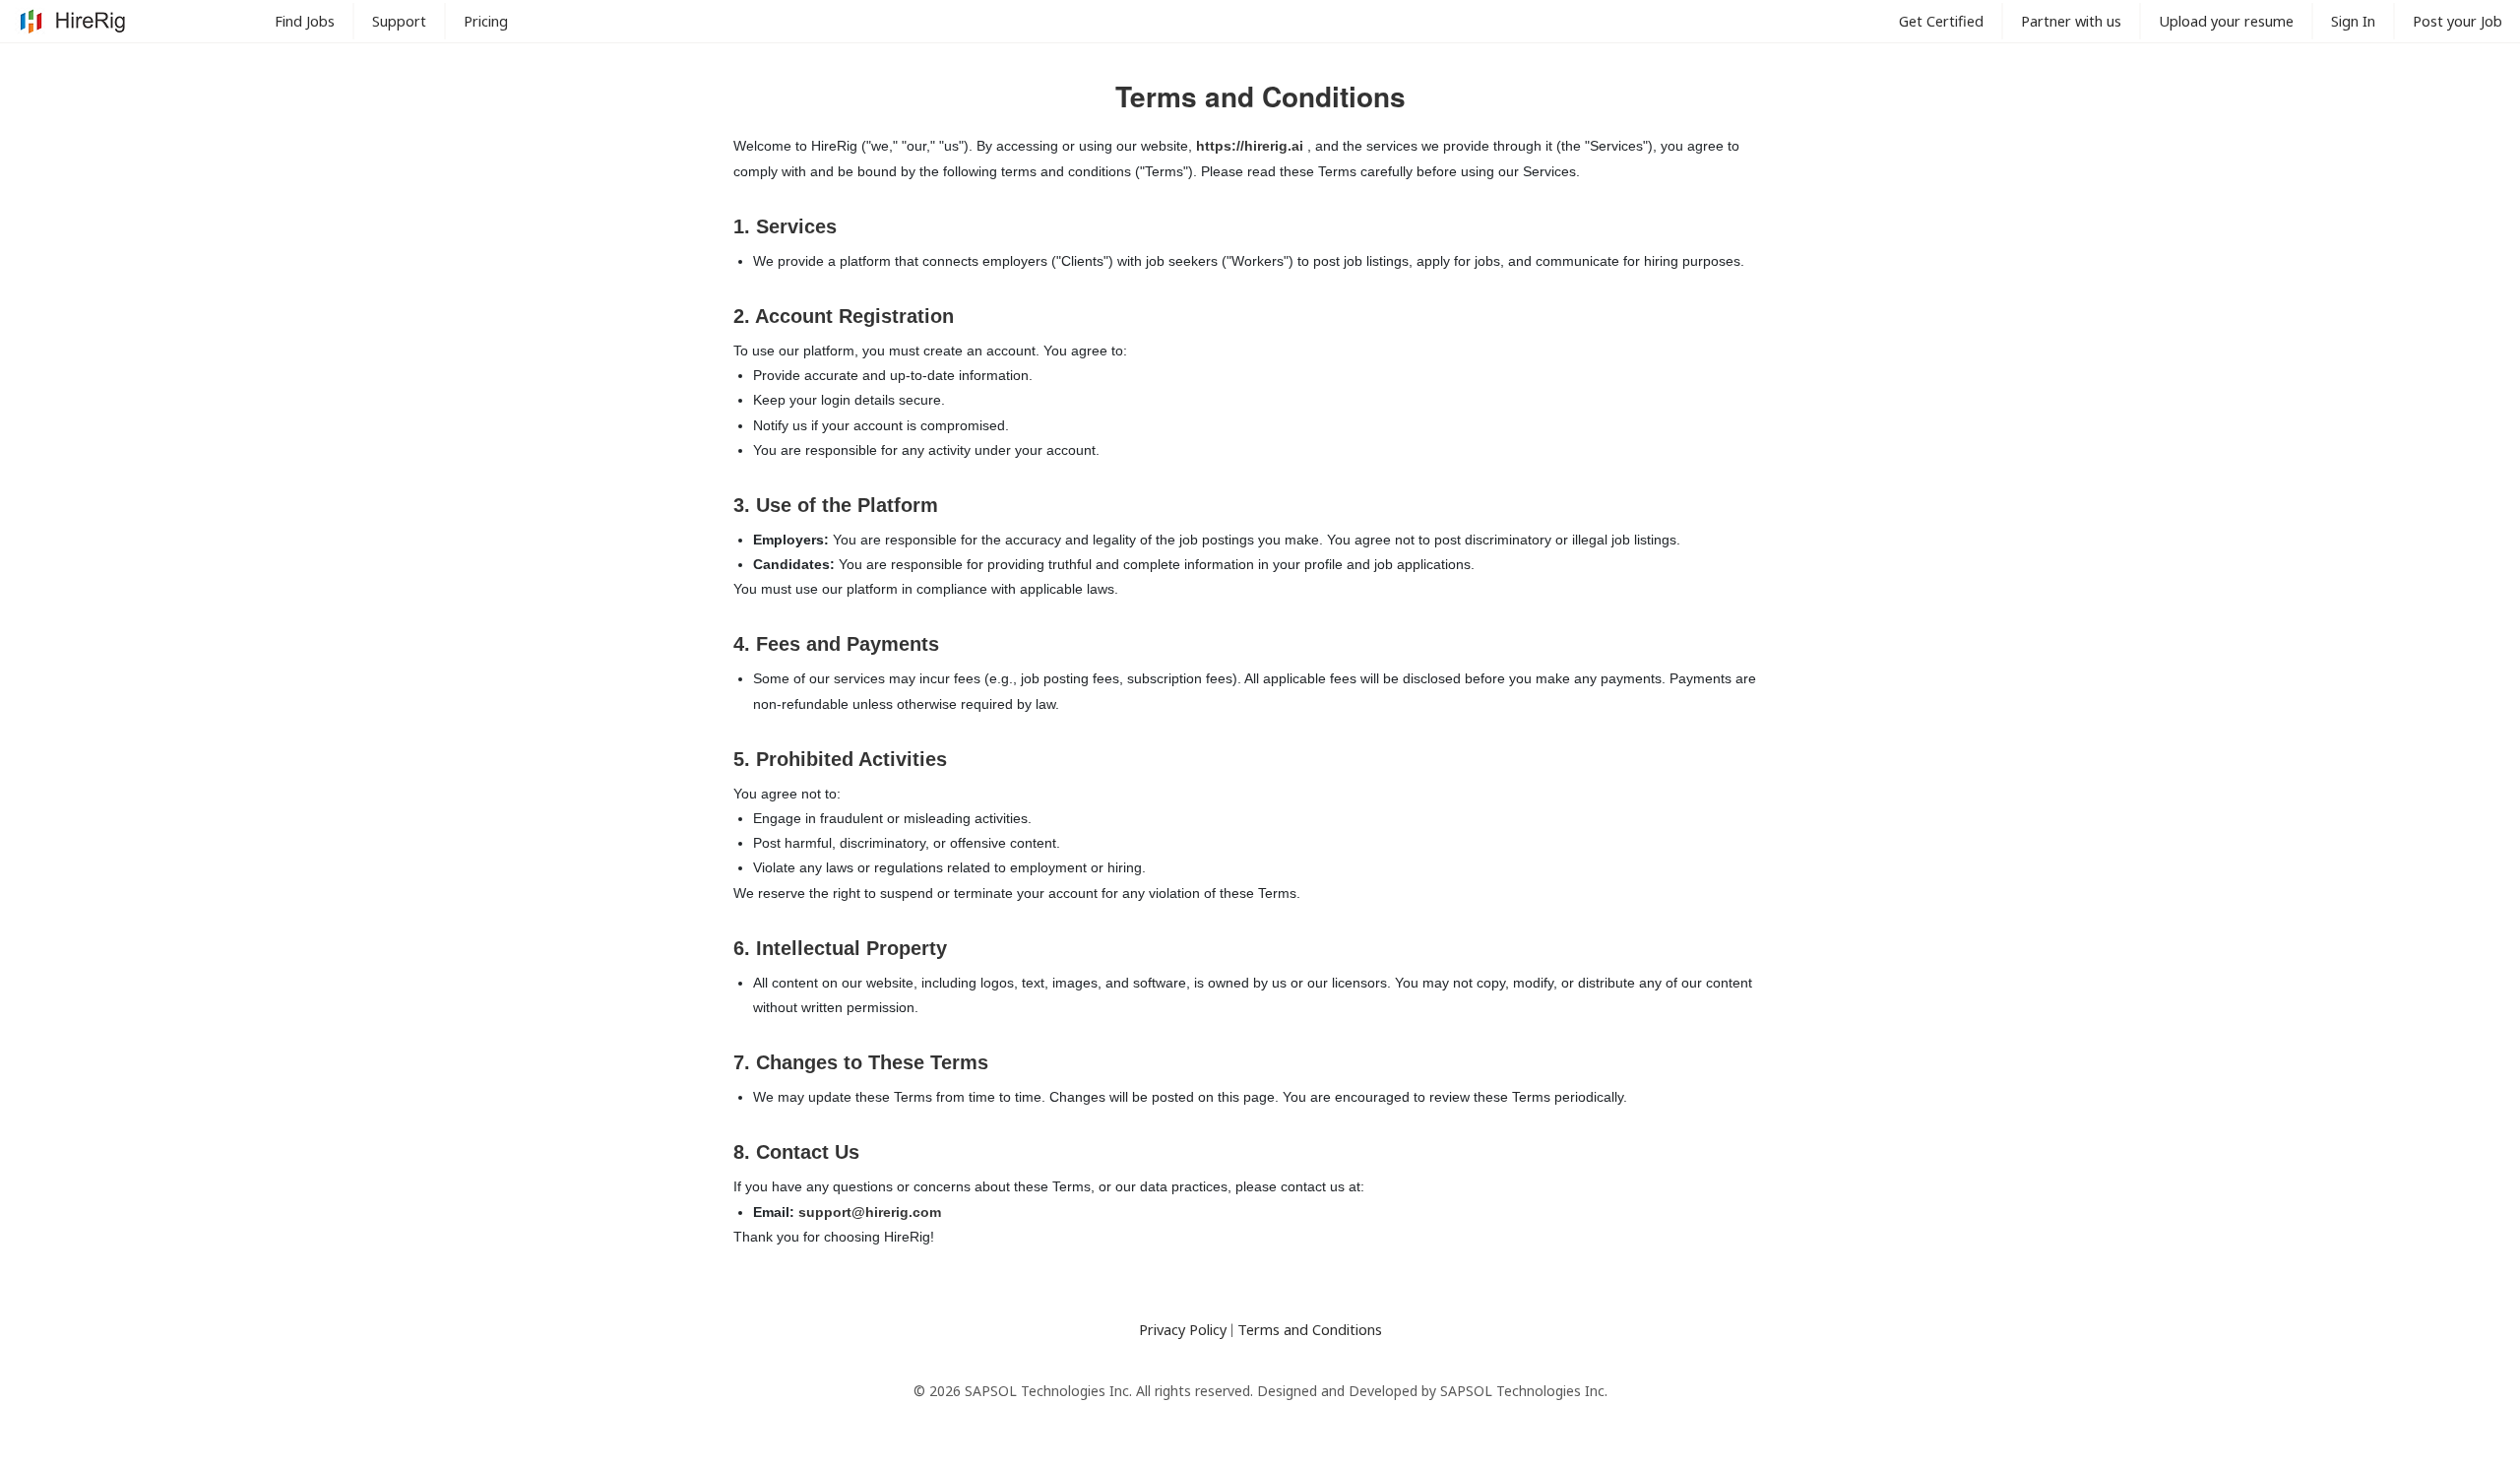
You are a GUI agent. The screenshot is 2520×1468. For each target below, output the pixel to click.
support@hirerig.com (870, 1212)
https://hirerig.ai (1252, 146)
